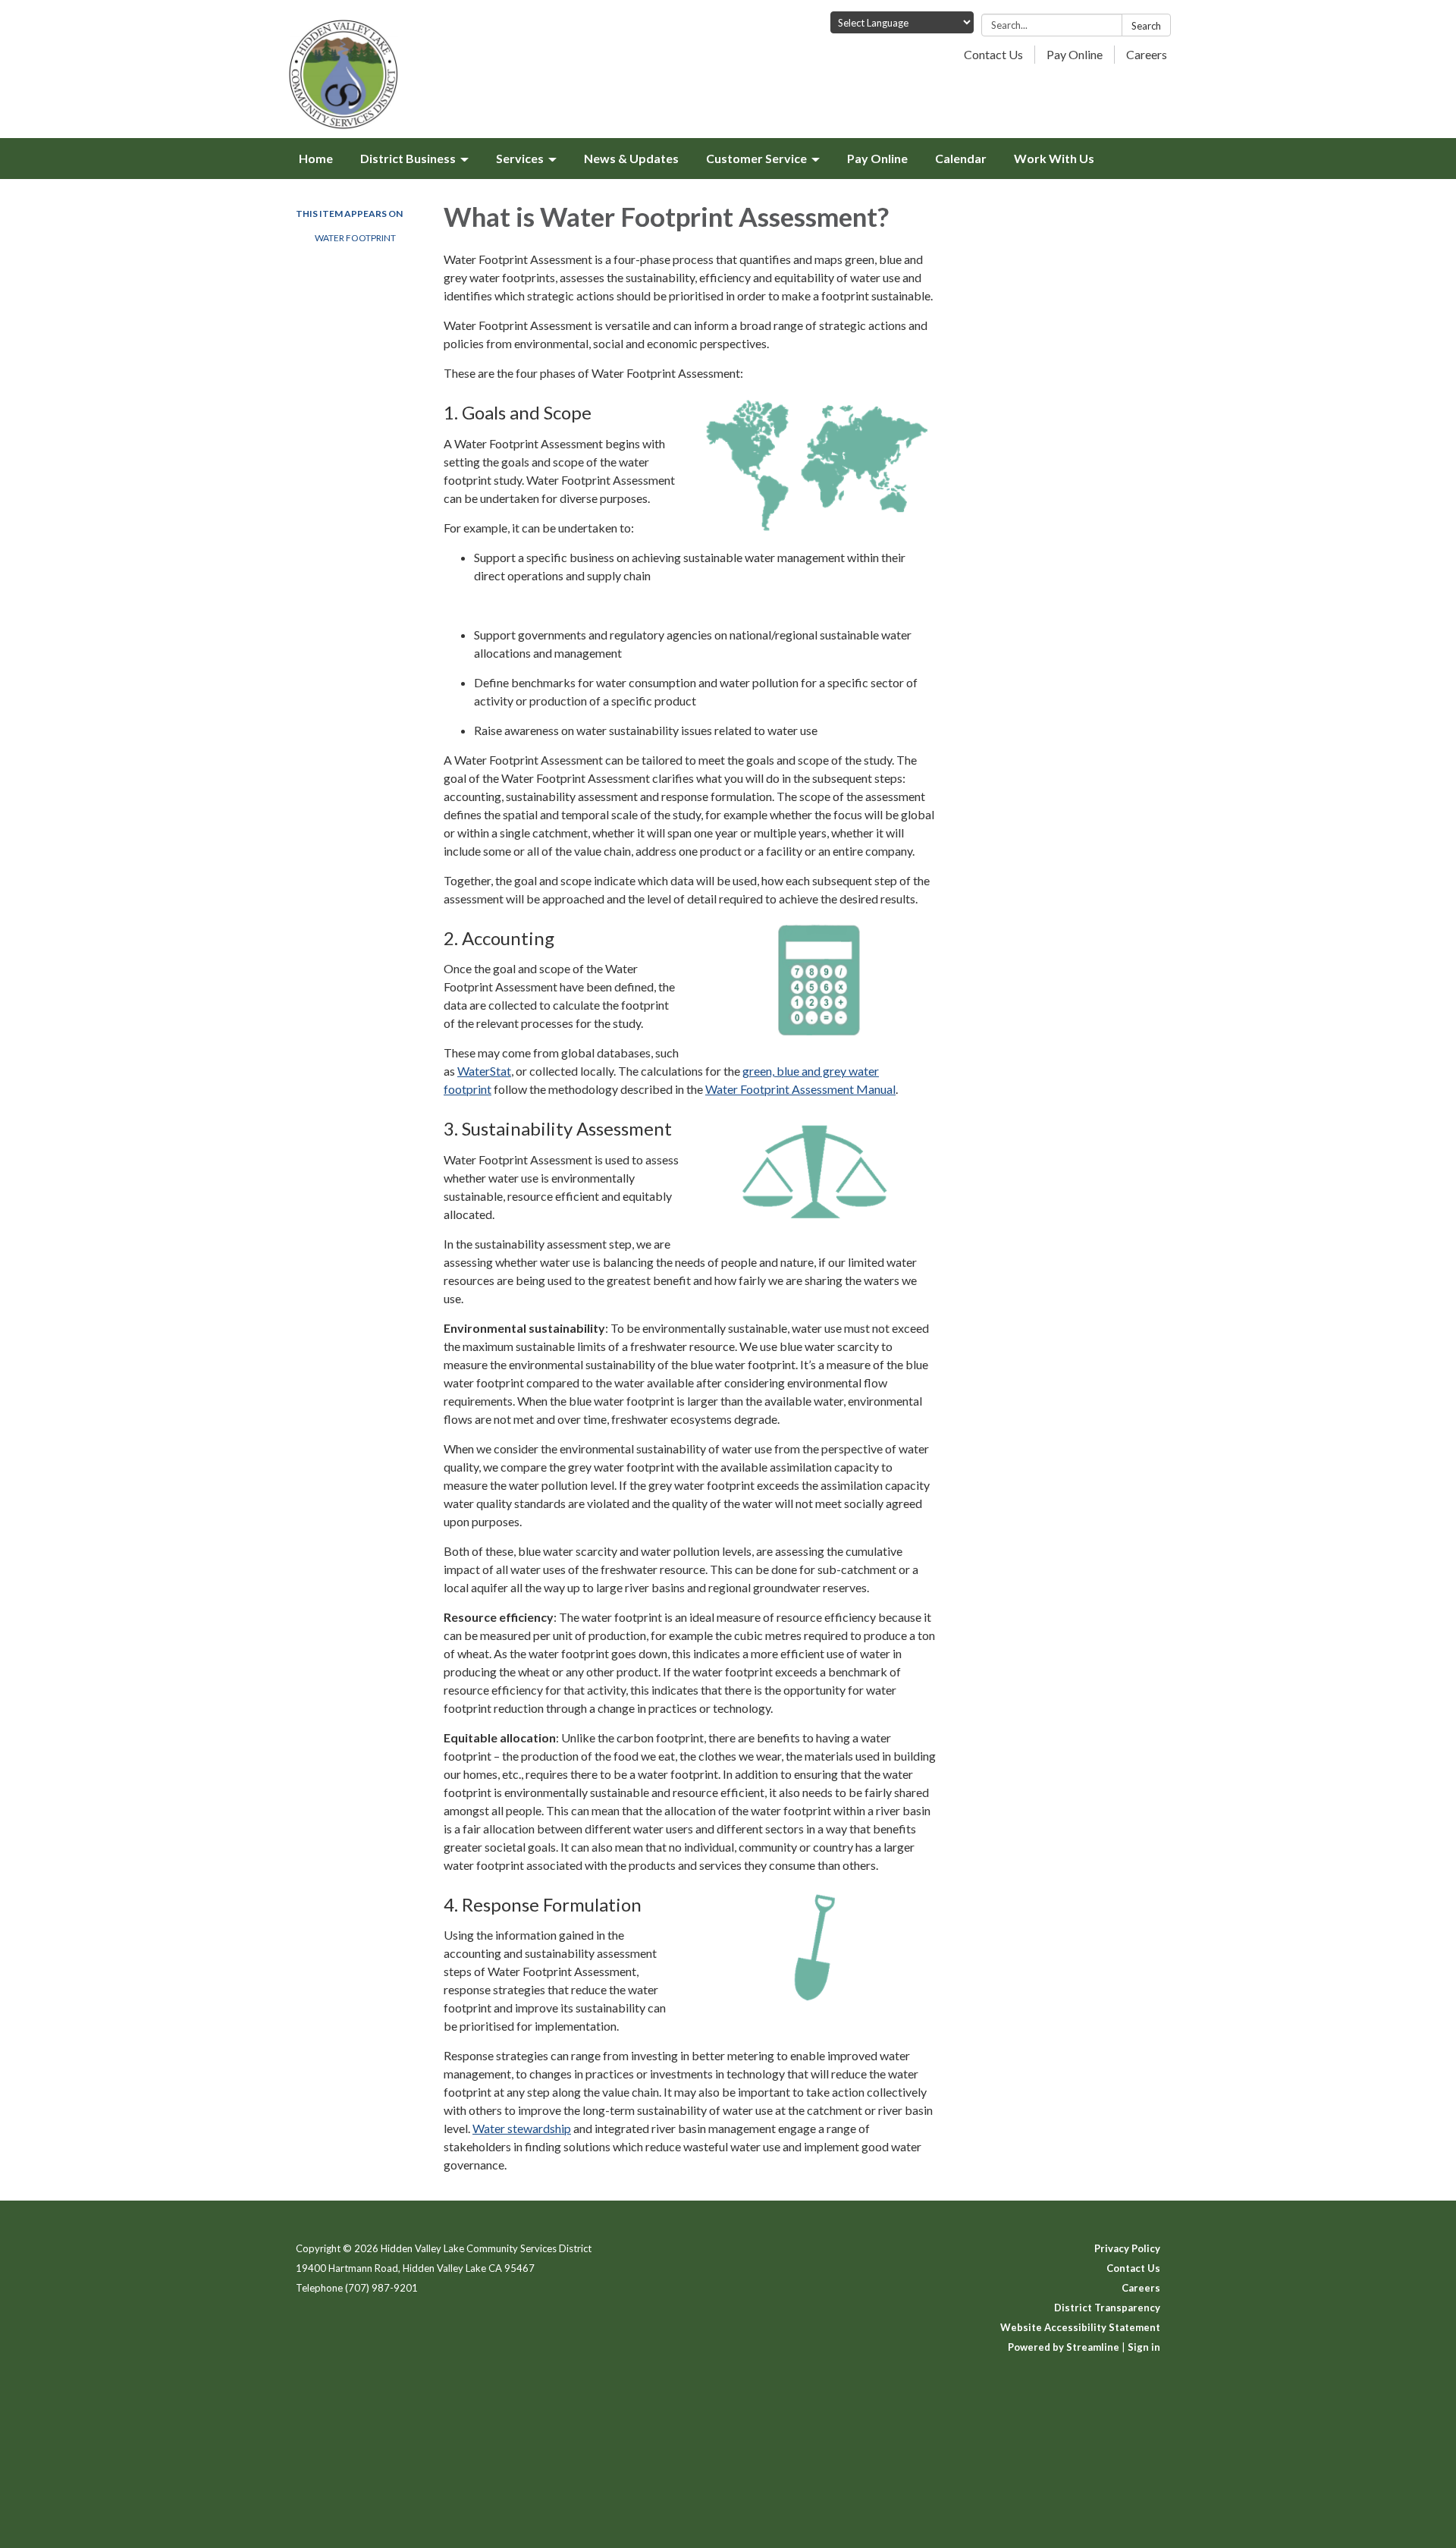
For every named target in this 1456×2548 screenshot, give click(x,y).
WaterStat (484, 1071)
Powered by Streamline (1064, 2347)
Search (1146, 26)
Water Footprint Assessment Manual (800, 1089)
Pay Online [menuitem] (877, 158)
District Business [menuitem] (408, 158)
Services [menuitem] (520, 158)
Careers (1147, 54)
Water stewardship (522, 2128)
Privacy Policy (1127, 2248)
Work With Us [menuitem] (1054, 158)
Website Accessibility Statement (1080, 2327)
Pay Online (1075, 54)
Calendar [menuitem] (961, 158)
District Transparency (1107, 2308)
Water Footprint (355, 238)
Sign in (1144, 2347)
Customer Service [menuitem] (756, 158)
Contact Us (993, 54)
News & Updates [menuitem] (631, 158)
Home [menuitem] (316, 158)
